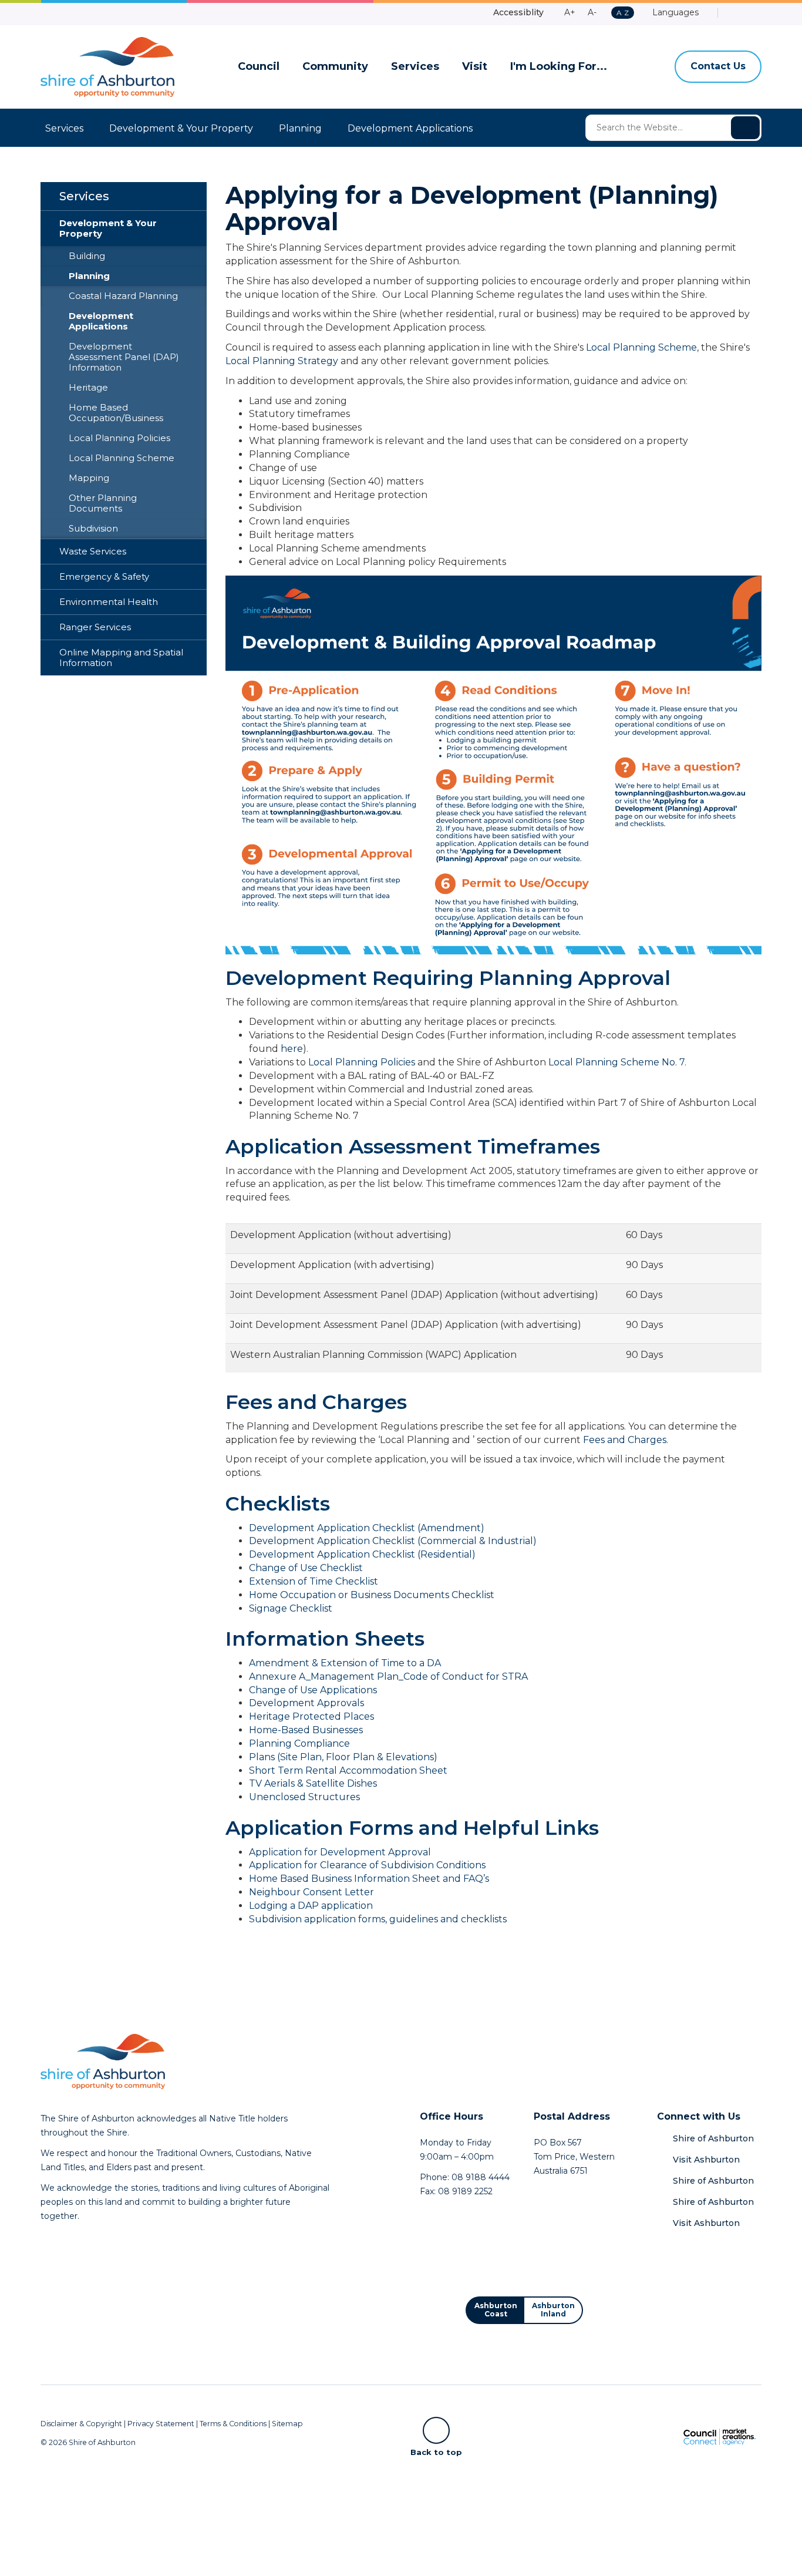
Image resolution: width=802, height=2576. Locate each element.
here (292, 1049)
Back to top (436, 2451)
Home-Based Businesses (306, 1730)
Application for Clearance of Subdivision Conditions (367, 1865)
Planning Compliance (299, 1743)
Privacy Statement (161, 2424)
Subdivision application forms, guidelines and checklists (378, 1919)
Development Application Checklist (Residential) (362, 1554)
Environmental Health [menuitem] (109, 602)
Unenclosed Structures (304, 1797)
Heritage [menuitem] (88, 388)
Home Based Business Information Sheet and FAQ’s (369, 1879)
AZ (622, 13)
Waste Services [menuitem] (93, 551)
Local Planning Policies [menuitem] (119, 438)
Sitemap (287, 2424)
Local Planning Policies (362, 1062)
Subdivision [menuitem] (93, 529)
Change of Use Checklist (306, 1568)
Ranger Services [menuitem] (95, 627)
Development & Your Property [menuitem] (108, 228)
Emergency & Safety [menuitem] (104, 577)
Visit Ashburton (706, 2160)
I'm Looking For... (559, 67)
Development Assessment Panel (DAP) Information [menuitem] (124, 357)
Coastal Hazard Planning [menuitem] (123, 296)
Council (259, 67)
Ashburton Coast (496, 2310)
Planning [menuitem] (89, 276)
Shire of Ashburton (713, 2138)
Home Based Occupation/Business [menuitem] (116, 413)
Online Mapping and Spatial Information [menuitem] (121, 658)
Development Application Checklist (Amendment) (367, 1528)
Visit (475, 67)
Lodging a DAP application (311, 1906)
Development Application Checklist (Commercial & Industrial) (393, 1541)
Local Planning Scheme (641, 347)
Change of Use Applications (313, 1690)
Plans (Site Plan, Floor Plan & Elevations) (343, 1757)
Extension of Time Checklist (314, 1581)
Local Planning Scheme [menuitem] (122, 458)
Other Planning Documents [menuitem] (103, 503)
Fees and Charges (625, 1440)
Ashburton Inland (553, 2310)
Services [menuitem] (84, 196)
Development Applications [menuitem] (101, 321)
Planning (300, 128)
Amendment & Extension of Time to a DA (345, 1663)
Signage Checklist (291, 1608)
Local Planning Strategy (282, 361)
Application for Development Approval (340, 1852)
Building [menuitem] (87, 256)
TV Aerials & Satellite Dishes (313, 1783)
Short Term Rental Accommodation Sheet (348, 1770)
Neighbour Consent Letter (311, 1892)
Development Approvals (306, 1703)
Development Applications (410, 128)
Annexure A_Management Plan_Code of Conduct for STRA (388, 1677)
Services (415, 67)
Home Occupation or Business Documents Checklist (372, 1595)
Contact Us (718, 66)
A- (592, 12)
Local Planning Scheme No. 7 (616, 1062)
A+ (570, 12)
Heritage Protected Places (311, 1716)
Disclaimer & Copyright (81, 2424)
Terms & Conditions (233, 2424)
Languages (674, 12)
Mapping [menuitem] (89, 478)
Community (335, 67)
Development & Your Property (181, 128)
